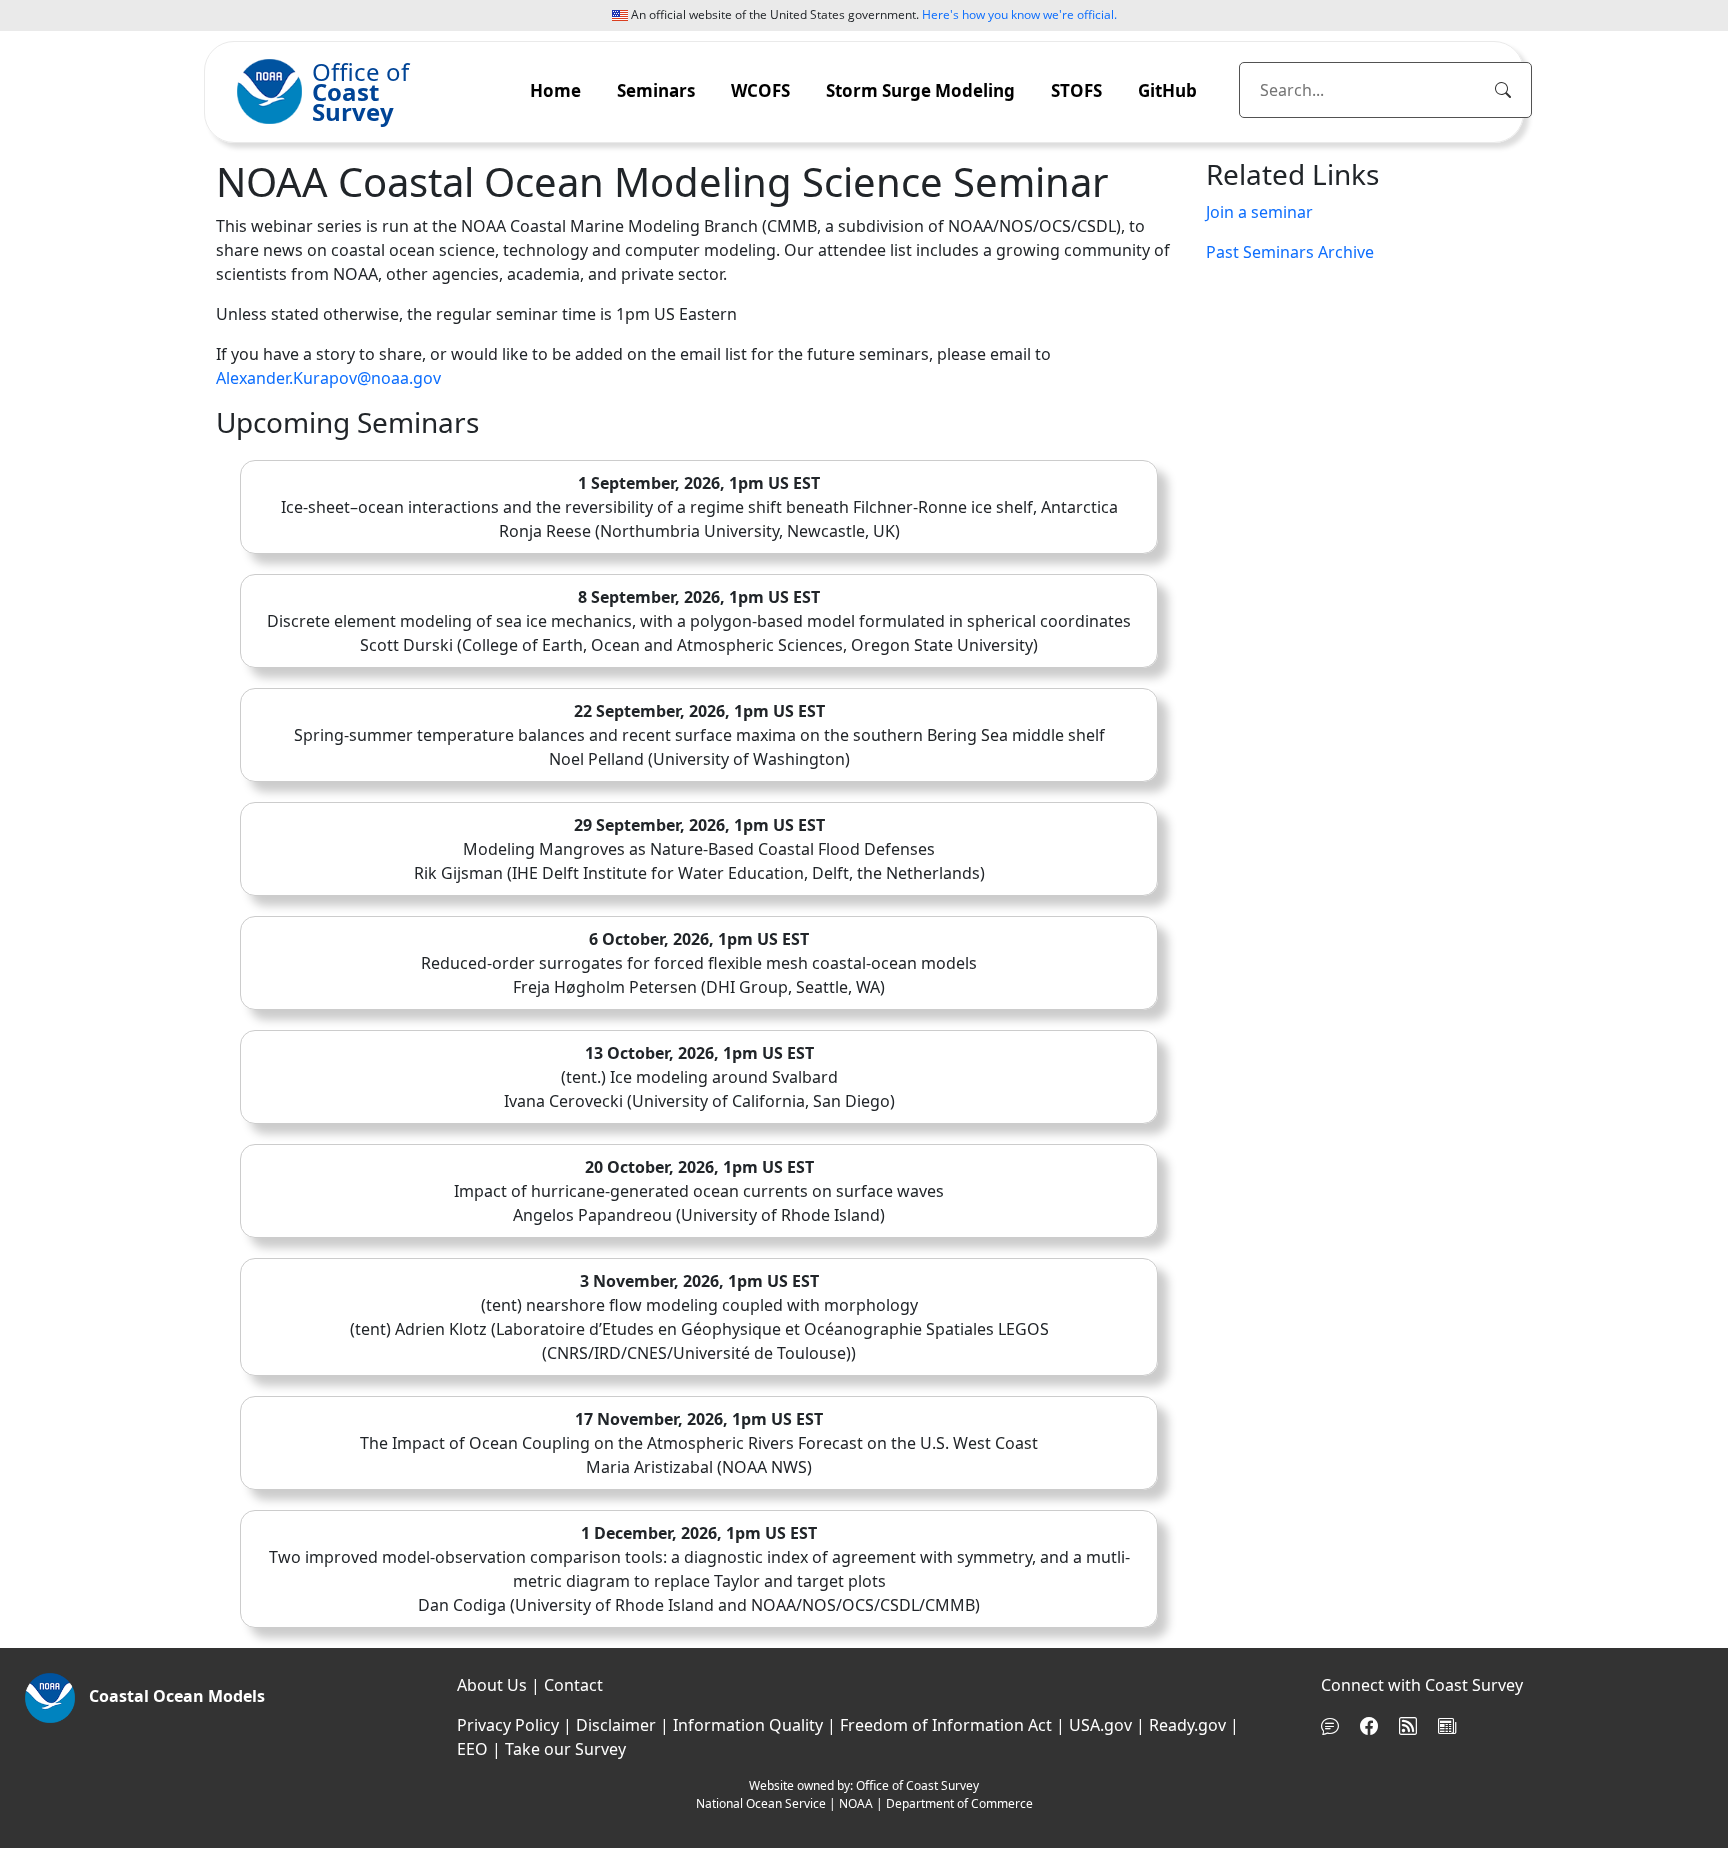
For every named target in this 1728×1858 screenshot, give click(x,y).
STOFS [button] (1076, 90)
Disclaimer (616, 1725)
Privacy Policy (508, 1725)
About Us (492, 1685)
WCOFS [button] (760, 90)
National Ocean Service (761, 1803)
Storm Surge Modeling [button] (920, 90)
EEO (472, 1749)
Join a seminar (1259, 212)
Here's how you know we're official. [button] (1019, 14)
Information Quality (748, 1725)
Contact (573, 1685)
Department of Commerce (959, 1803)
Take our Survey (565, 1749)
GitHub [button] (1167, 90)
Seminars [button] (656, 90)
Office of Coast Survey (917, 1785)
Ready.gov (1187, 1725)
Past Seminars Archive (1290, 252)
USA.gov (1100, 1725)
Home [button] (555, 90)
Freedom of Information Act (946, 1725)
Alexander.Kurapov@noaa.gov (328, 378)
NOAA (856, 1803)
